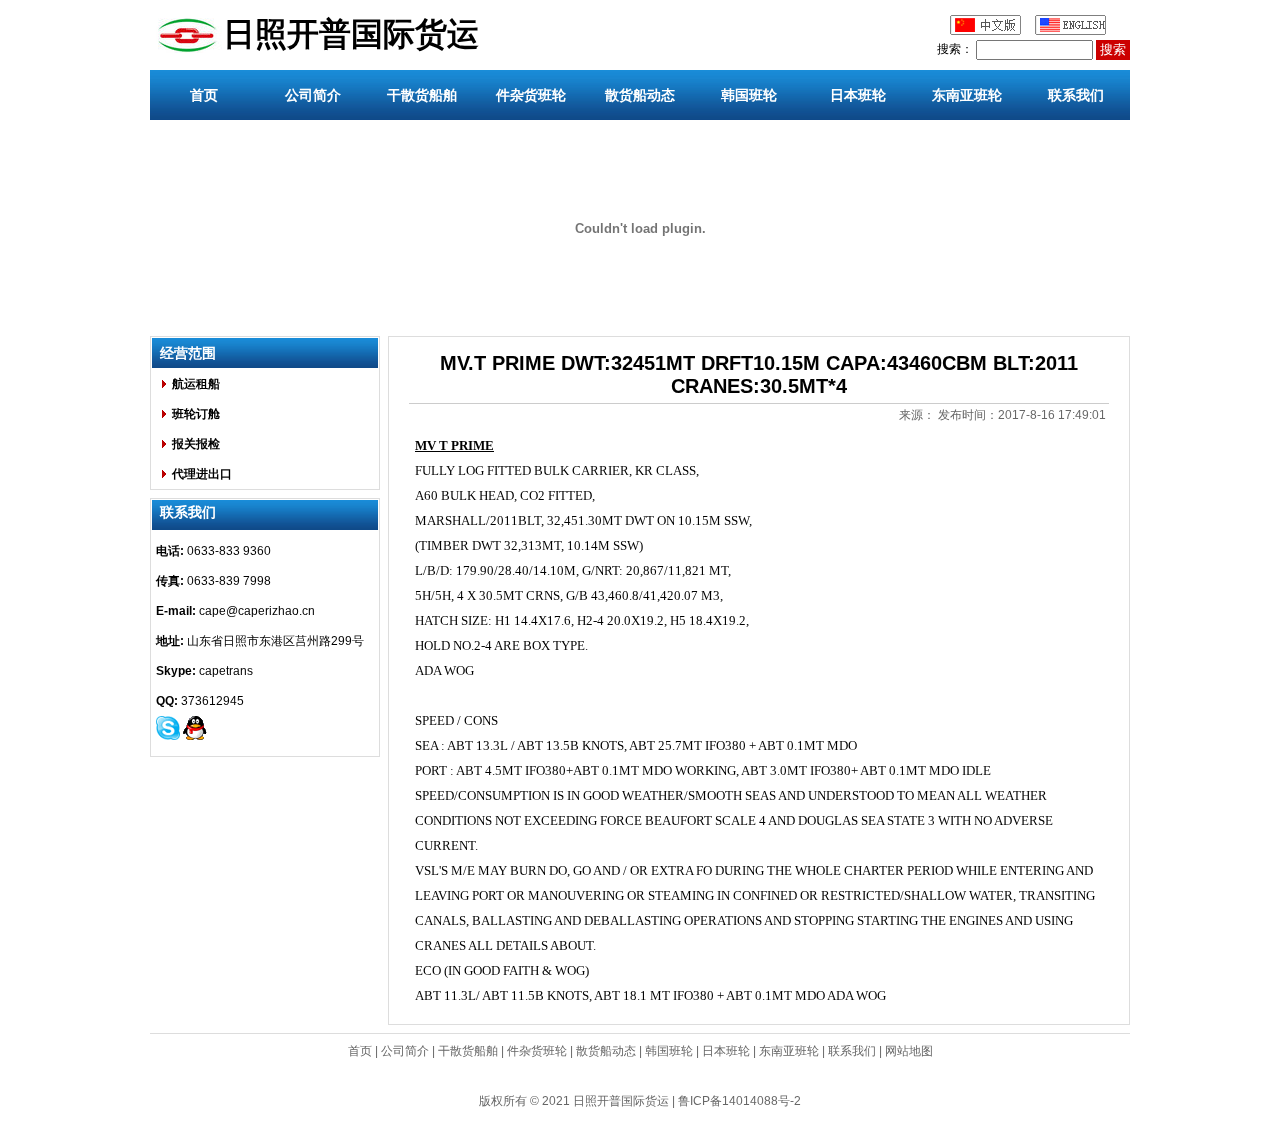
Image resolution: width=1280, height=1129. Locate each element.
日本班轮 (858, 95)
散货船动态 (640, 95)
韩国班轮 (749, 95)
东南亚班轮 (967, 95)
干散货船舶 (422, 95)
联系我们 (1076, 95)
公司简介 (313, 95)
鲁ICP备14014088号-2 (739, 1101)
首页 (204, 95)
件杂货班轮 (531, 95)
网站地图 (909, 1051)
